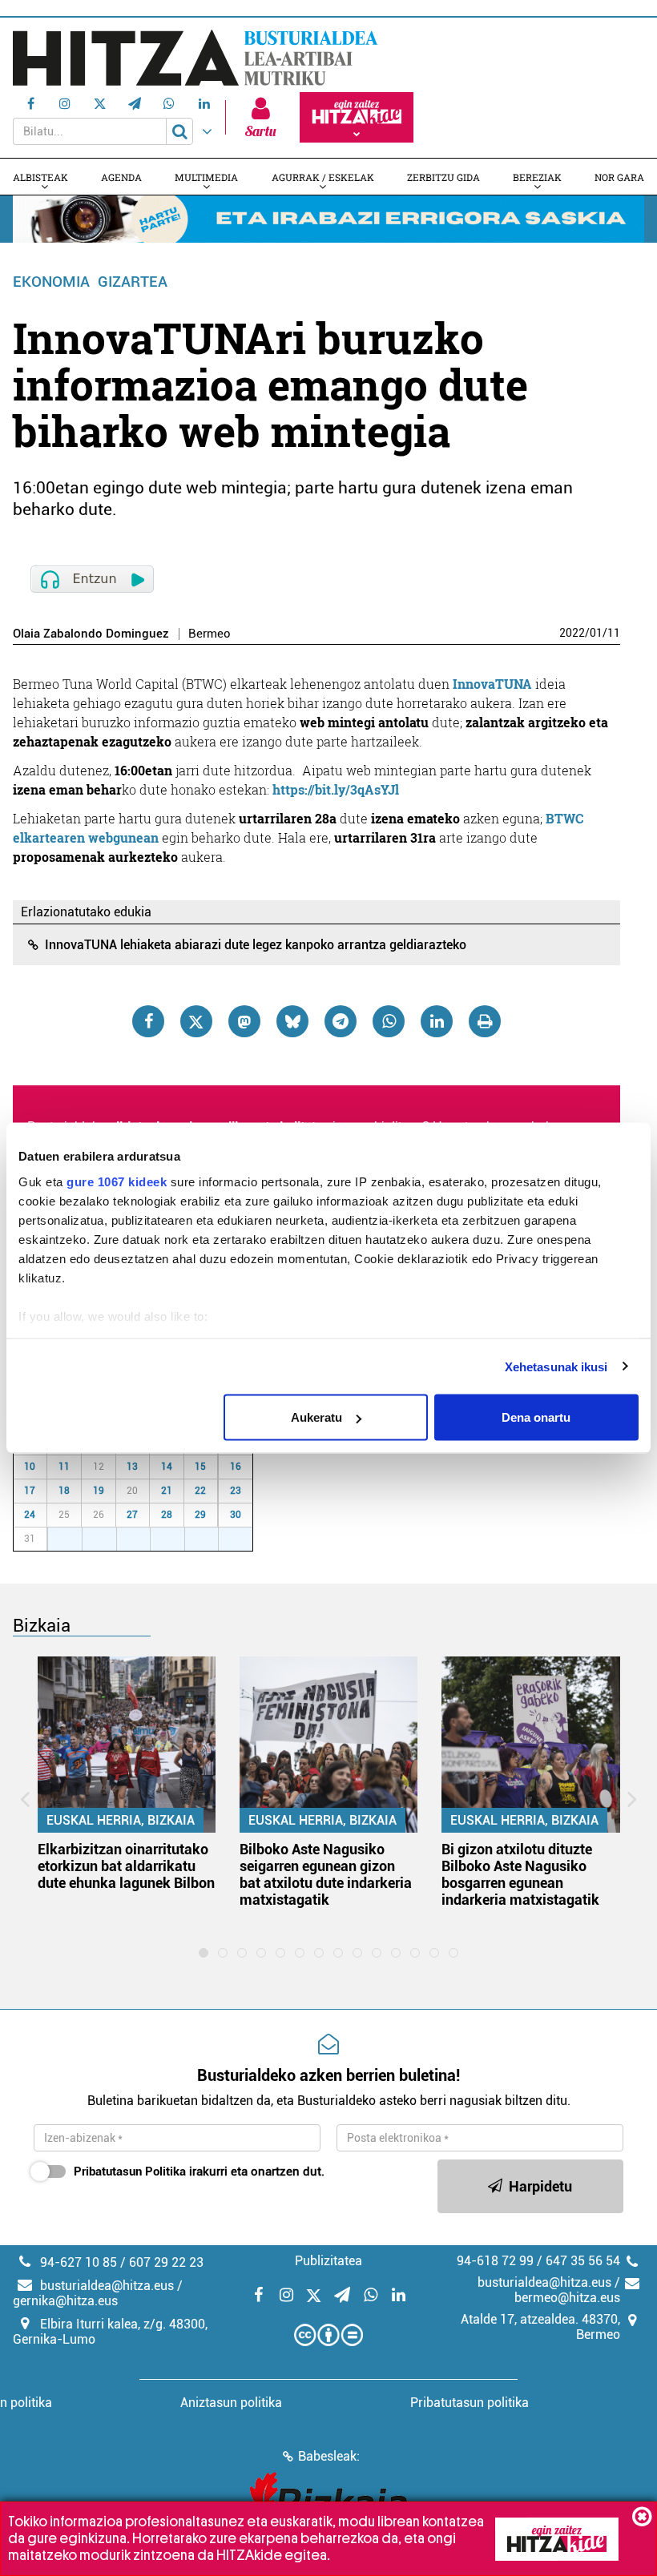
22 (200, 1491)
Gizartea (133, 282)
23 (236, 1491)
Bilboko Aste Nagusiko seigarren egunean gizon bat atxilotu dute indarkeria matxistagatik (326, 1874)
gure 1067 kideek (117, 1181)
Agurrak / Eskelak (323, 177)
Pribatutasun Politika (130, 2171)
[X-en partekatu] (196, 1021)
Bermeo (210, 634)
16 (236, 1467)
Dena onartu (536, 1417)
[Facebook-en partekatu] (148, 1021)
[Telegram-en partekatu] (341, 1021)
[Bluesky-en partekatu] (292, 1021)
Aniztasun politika (231, 2403)
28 (167, 1515)
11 (614, 633)
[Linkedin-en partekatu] (437, 1021)
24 (30, 1515)
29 (200, 1515)
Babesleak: (329, 2456)
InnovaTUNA (492, 684)
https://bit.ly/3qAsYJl (336, 789)
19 (99, 1491)
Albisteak (40, 177)
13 (132, 1467)
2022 (572, 633)
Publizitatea (328, 2261)
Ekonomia (51, 282)
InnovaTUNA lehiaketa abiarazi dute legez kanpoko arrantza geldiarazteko (256, 945)
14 (167, 1467)
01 (596, 633)
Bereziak (537, 177)
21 (167, 1491)
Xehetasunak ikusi (556, 1366)
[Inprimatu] (485, 1021)
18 (64, 1491)
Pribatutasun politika (470, 2403)
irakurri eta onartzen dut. (199, 2171)
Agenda (121, 177)
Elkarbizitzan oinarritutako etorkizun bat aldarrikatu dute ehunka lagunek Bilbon (126, 1866)
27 (132, 1515)
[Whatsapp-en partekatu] (389, 1021)
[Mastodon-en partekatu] (244, 1021)
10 (30, 1467)
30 (236, 1515)
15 (200, 1467)
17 (30, 1491)
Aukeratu (316, 1417)
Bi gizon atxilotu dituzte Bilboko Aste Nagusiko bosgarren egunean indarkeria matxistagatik (520, 1874)
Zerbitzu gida (443, 177)
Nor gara (619, 177)
